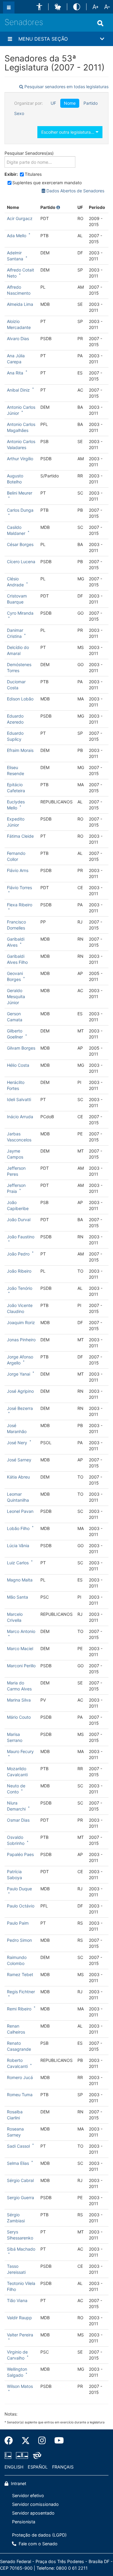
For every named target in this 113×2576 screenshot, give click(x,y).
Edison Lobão (20, 699)
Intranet (18, 2483)
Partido (91, 103)
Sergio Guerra (20, 2197)
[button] (39, 7)
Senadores (24, 22)
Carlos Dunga (20, 510)
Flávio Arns (18, 870)
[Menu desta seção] (10, 39)
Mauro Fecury (20, 1751)
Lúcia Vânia (18, 1546)
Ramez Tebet (20, 1974)
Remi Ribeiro (19, 2009)
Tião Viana (17, 2300)
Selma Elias (18, 2163)
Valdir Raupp (19, 2318)
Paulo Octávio (21, 1906)
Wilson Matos (20, 2386)
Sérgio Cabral (20, 2180)
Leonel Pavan (20, 1511)
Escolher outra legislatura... (68, 132)
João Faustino (21, 1237)
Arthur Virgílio (20, 459)
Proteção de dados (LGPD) (39, 2535)
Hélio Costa (18, 1065)
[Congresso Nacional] (22, 2455)
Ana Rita (15, 373)
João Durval (19, 1220)
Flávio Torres (19, 888)
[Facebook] (11, 2441)
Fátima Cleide (20, 836)
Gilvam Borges (21, 1048)
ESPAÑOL (38, 2467)
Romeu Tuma (20, 2095)
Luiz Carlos (18, 1563)
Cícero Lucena (21, 562)
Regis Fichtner (21, 1992)
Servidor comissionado (35, 2504)
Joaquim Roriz (21, 1322)
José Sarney (19, 1460)
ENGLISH (14, 2467)
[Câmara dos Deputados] (9, 2455)
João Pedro (18, 1254)
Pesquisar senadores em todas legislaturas (66, 87)
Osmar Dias (18, 1820)
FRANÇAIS (63, 2467)
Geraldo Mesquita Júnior (16, 996)
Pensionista (24, 2522)
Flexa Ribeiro (20, 905)
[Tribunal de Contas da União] (36, 2455)
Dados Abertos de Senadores (75, 191)
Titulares (33, 174)
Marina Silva (19, 1700)
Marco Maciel (20, 1648)
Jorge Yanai (19, 1374)
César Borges (20, 544)
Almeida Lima (20, 304)
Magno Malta (20, 1580)
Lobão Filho (18, 1528)
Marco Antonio (21, 1631)
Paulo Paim (18, 1923)
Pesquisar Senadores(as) (29, 153)
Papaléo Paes (20, 1854)
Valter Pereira (20, 2335)
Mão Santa (17, 1597)
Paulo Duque (19, 1889)
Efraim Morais (20, 750)
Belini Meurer (20, 493)
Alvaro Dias (18, 338)
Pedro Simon (19, 1940)
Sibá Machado (21, 2249)
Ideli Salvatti (19, 1099)
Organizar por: (28, 103)
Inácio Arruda (20, 1117)
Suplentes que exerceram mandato (47, 183)
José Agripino (20, 1391)
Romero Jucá (20, 2077)
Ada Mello (17, 236)
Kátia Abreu (18, 1477)
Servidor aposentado (33, 2513)
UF (53, 103)
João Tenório (20, 1288)
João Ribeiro (19, 1271)
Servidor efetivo (28, 2495)
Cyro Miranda (20, 613)
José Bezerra (20, 1408)
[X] (26, 2441)
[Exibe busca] (100, 23)
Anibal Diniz (18, 390)
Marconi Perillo (21, 1666)
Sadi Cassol (18, 2146)
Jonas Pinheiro (21, 1340)
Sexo (19, 113)
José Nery (17, 1443)
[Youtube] (57, 2441)
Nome (70, 103)
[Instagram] (42, 2441)
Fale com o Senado (38, 2544)
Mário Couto (19, 1717)
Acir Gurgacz (20, 218)
